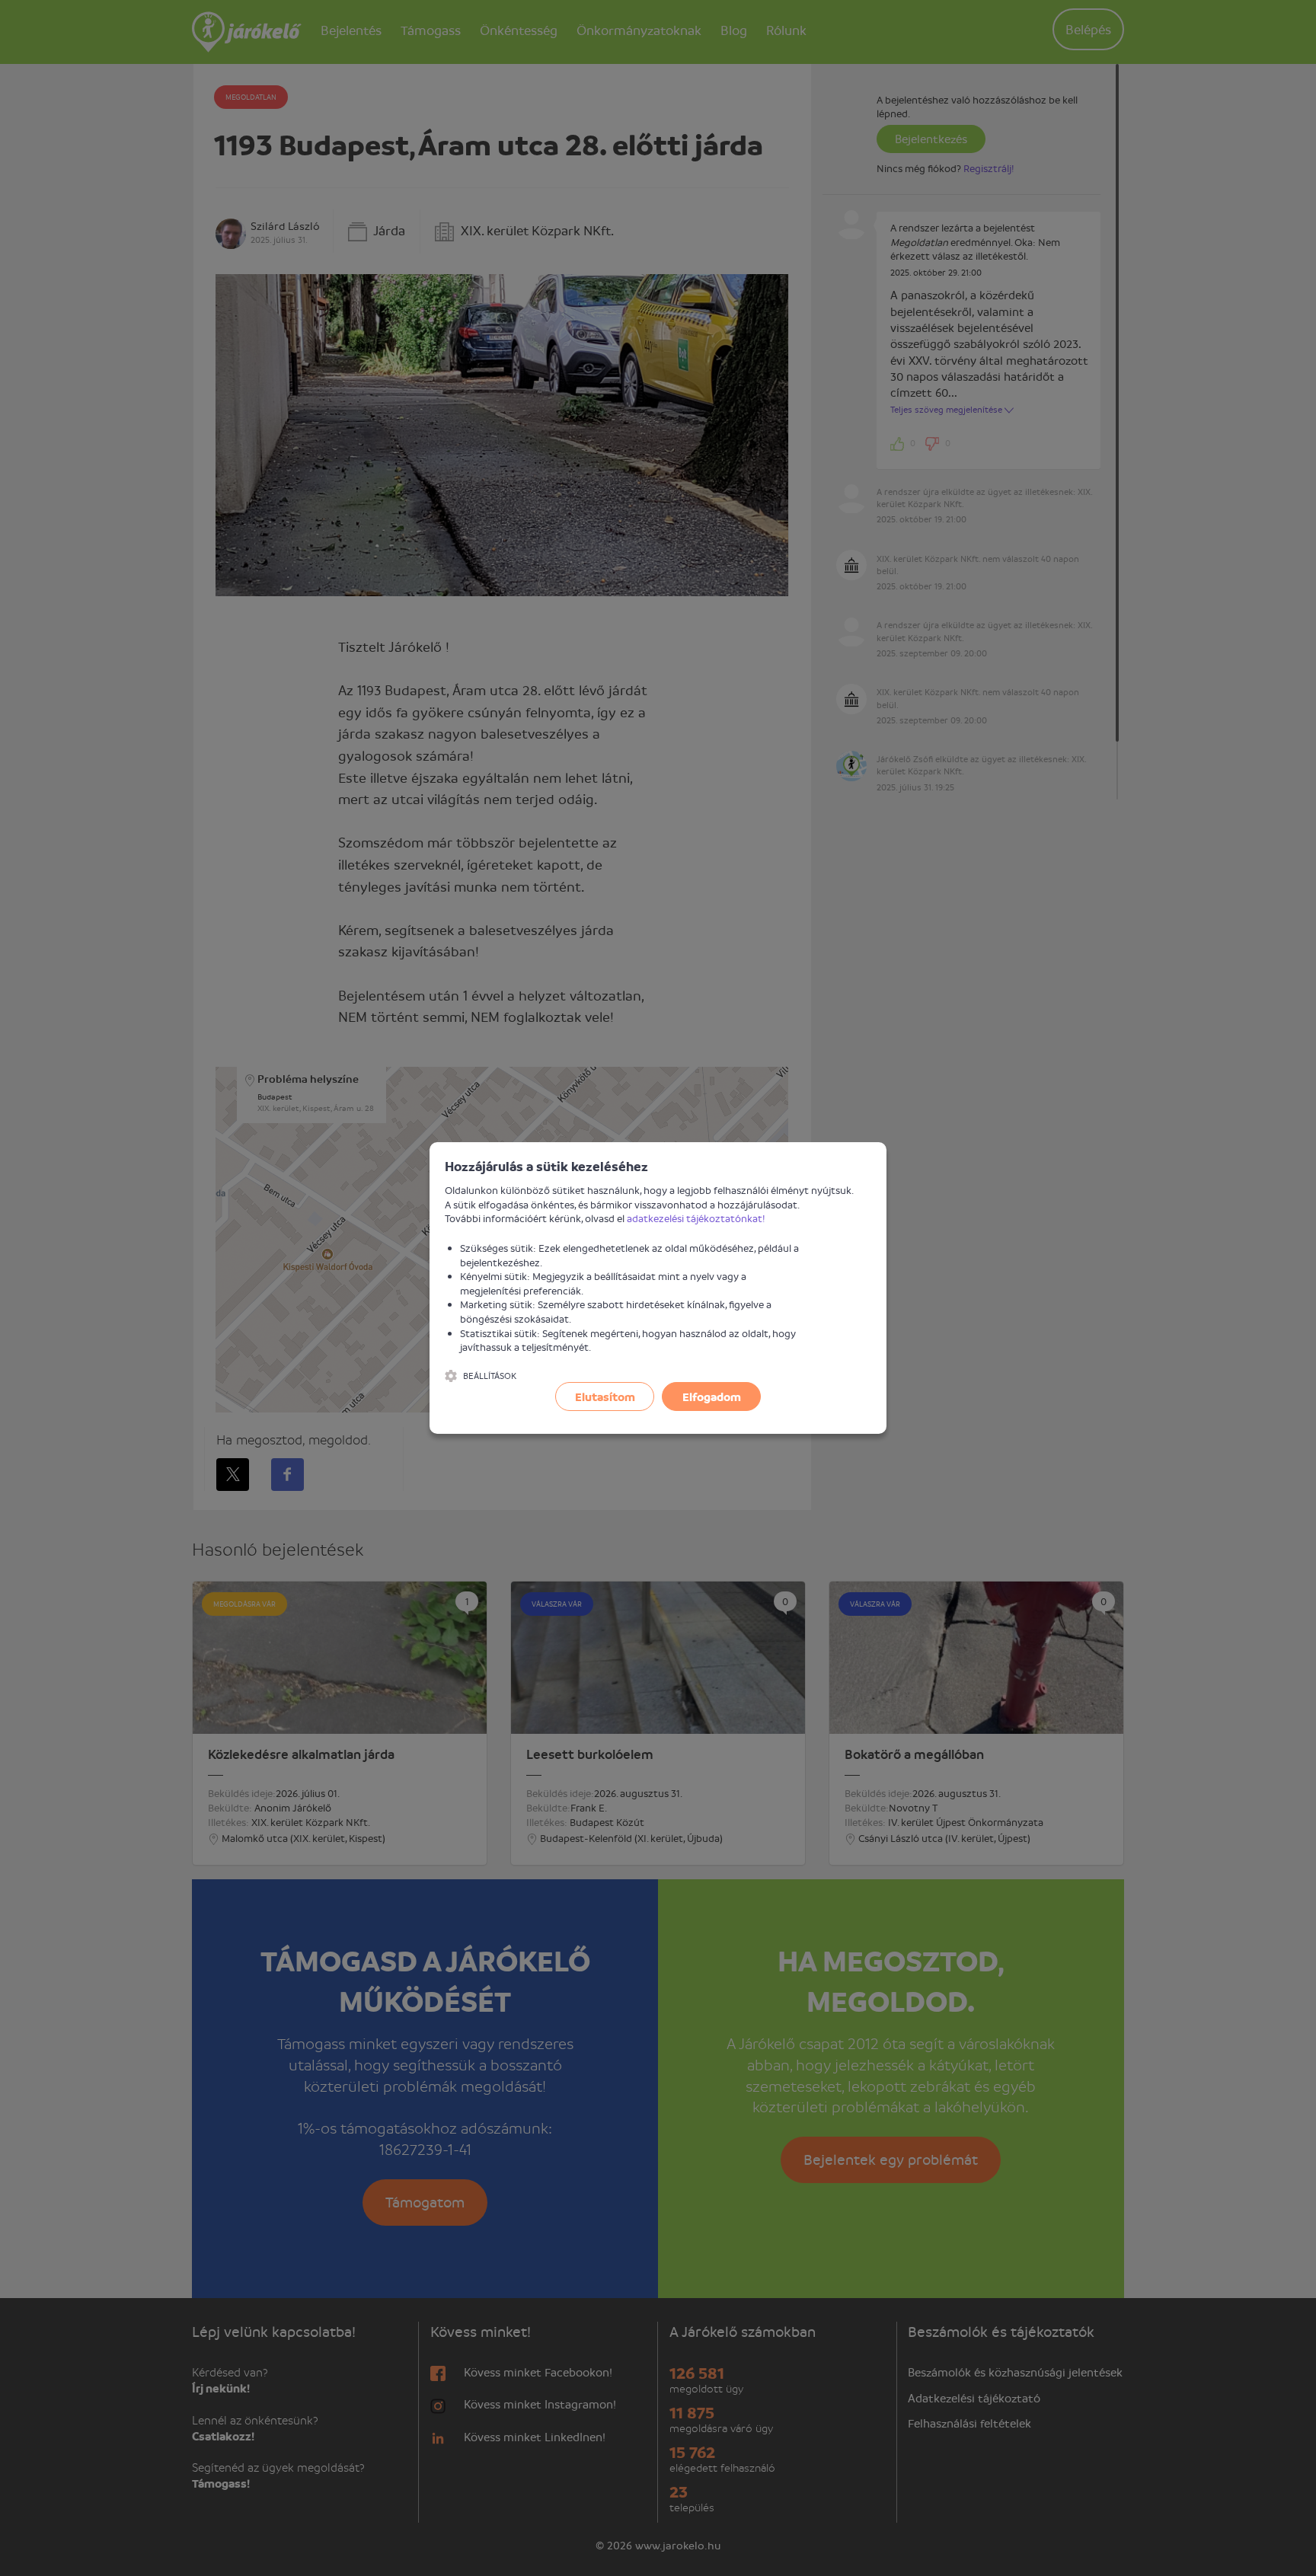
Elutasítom (605, 1397)
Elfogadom (712, 1397)
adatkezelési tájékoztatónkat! (696, 1218)
